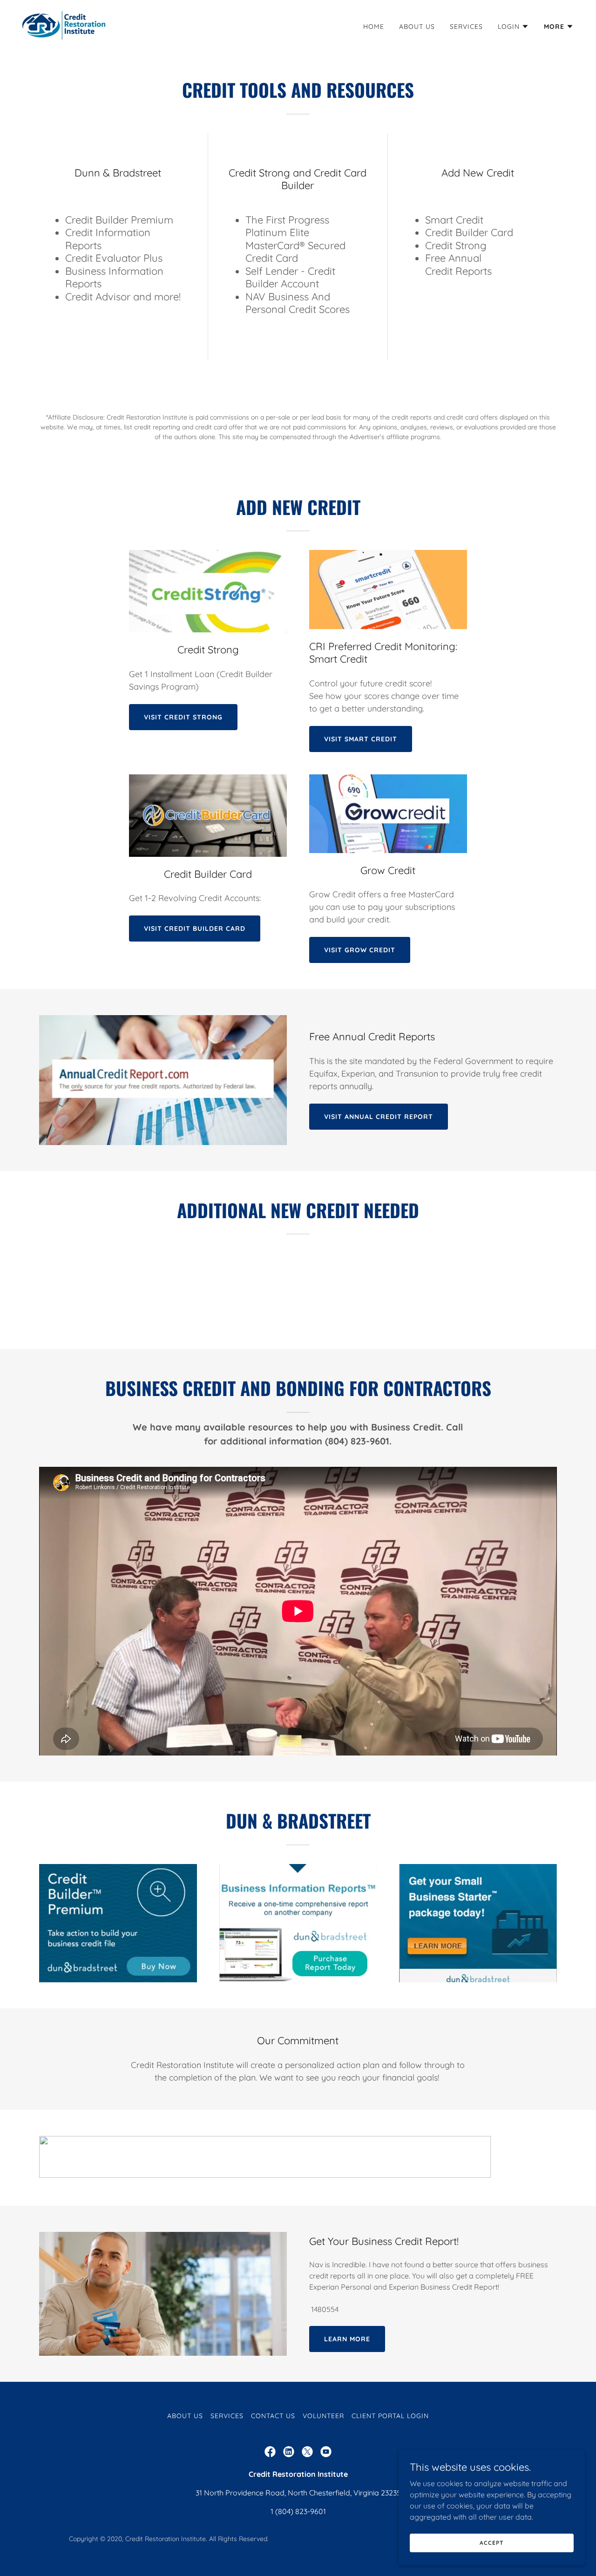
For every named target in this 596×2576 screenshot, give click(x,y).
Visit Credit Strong (183, 717)
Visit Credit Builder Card (195, 929)
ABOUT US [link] (417, 27)
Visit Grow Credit (360, 950)
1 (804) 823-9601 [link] (298, 2511)
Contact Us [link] (273, 2416)
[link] (64, 25)
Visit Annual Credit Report (379, 1117)
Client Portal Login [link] (390, 2416)
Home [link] (374, 27)
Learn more (347, 2339)
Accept (491, 2543)
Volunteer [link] (323, 2416)
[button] (513, 27)
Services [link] (466, 27)
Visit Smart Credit (361, 739)
